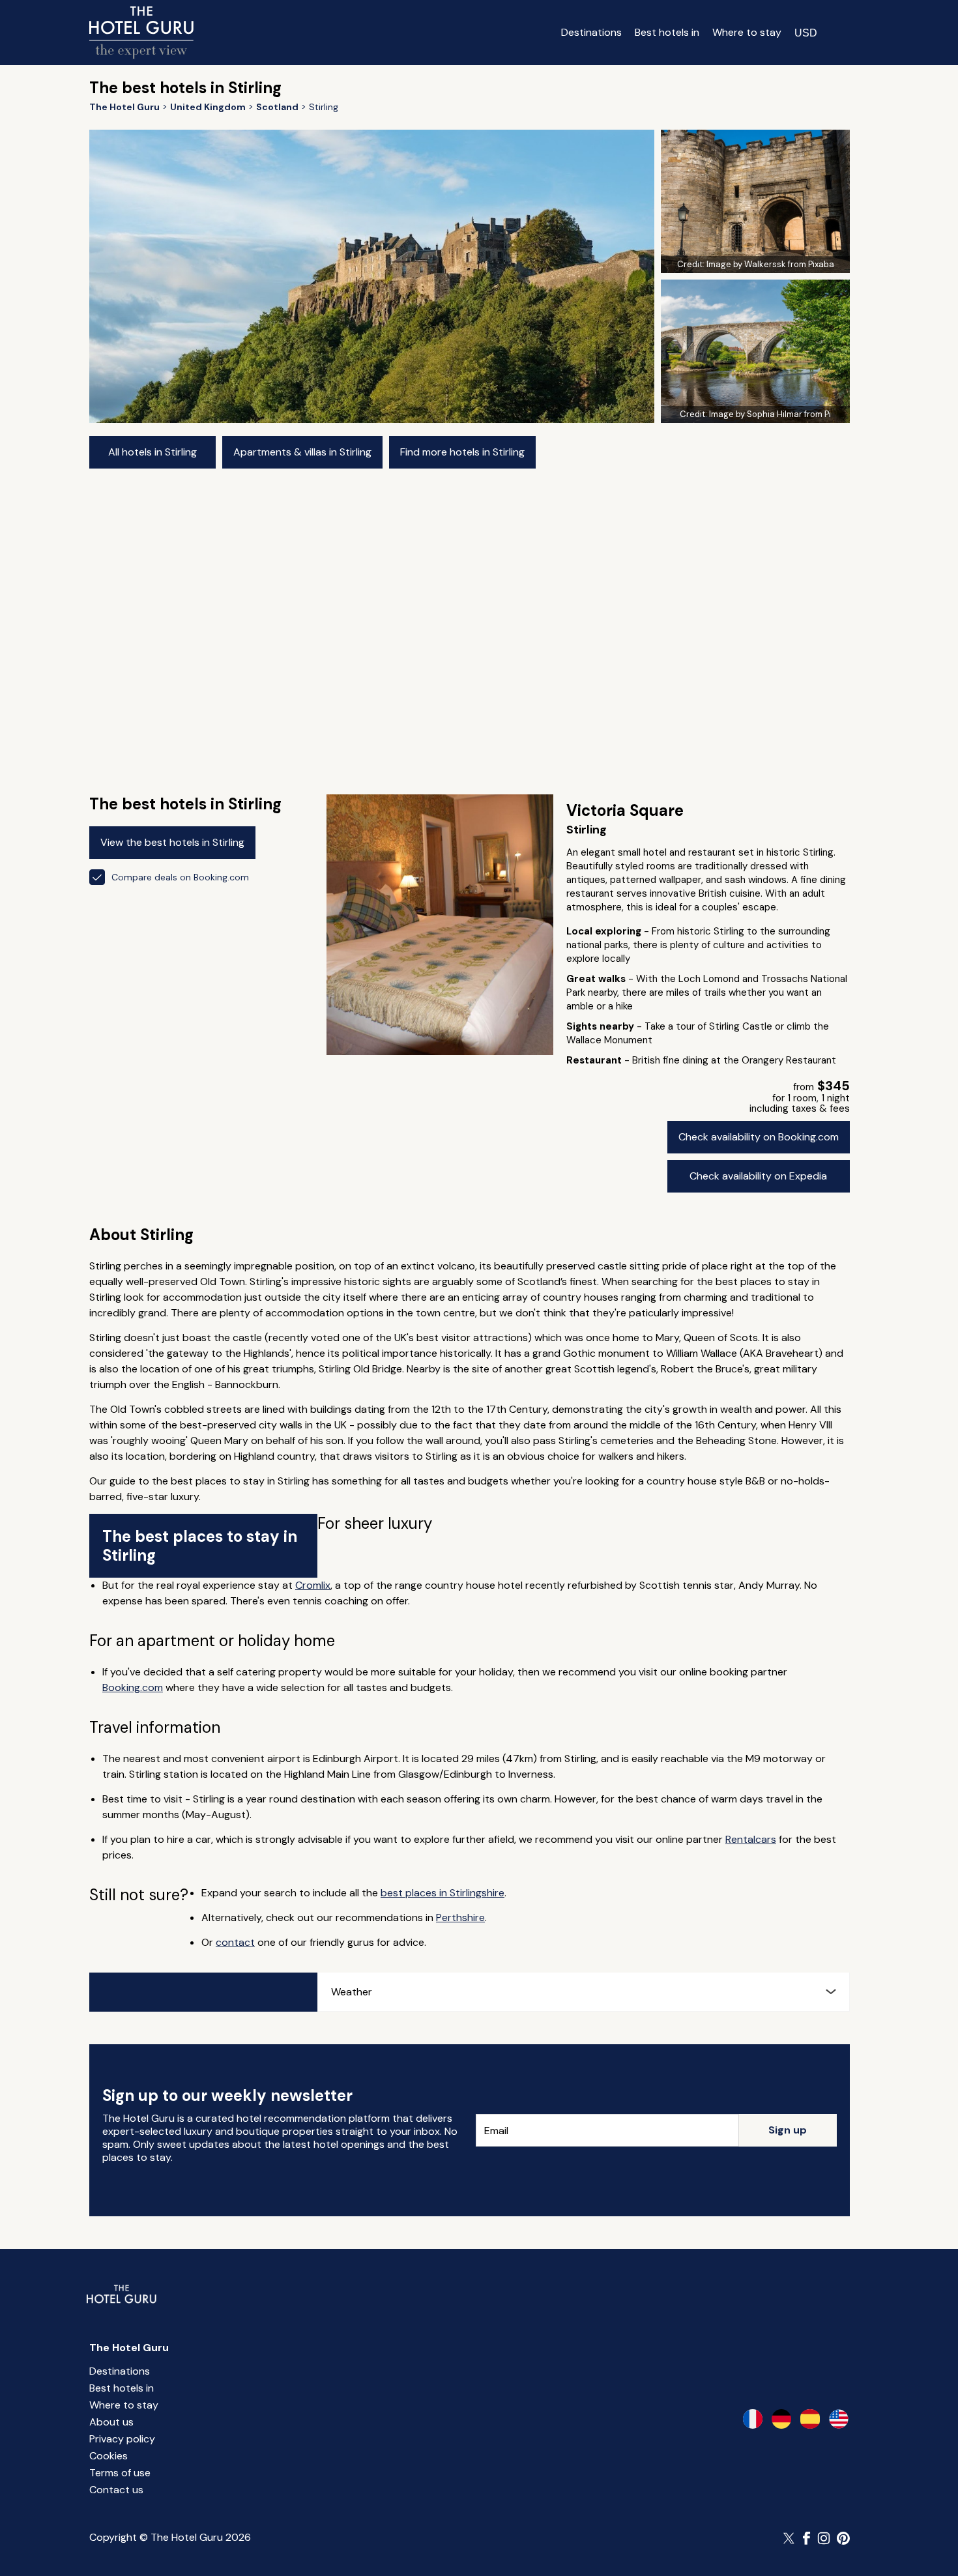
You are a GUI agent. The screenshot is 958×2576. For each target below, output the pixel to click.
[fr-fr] (753, 2419)
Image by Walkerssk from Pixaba (770, 264)
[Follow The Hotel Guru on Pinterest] (843, 2538)
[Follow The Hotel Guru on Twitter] (790, 2538)
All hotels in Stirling (152, 452)
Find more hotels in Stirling (462, 452)
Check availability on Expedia (758, 1176)
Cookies (109, 2456)
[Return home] (141, 33)
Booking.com (133, 1687)
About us (111, 2422)
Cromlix (313, 1585)
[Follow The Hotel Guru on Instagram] (824, 2538)
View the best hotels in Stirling (172, 842)
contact (235, 1942)
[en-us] (839, 2419)
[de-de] (781, 2419)
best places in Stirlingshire (443, 1893)
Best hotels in (667, 32)
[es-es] (810, 2419)
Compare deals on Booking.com (180, 877)
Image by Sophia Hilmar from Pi (770, 414)
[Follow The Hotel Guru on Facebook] (807, 2538)
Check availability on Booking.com (759, 1137)
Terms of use (120, 2473)
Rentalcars (751, 1839)
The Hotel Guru (129, 2348)
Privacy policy (122, 2439)
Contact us (116, 2490)
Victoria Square (625, 810)
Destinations (591, 32)
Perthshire (460, 1918)
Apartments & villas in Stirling (302, 452)
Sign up (788, 2130)
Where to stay (747, 32)
